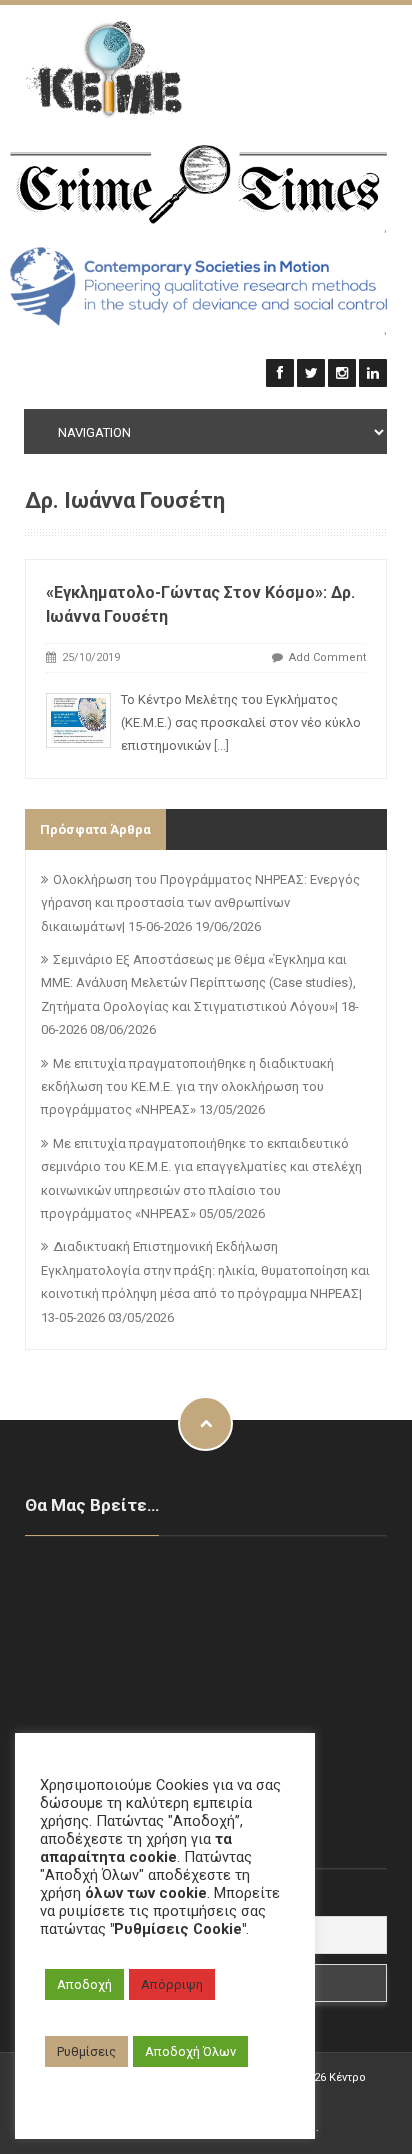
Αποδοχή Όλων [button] (190, 2051)
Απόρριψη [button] (172, 1984)
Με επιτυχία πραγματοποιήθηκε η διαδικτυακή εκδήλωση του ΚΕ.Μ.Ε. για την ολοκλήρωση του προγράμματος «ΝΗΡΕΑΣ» (187, 1087)
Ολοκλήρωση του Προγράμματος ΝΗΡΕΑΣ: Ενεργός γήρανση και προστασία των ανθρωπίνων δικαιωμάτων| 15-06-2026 (200, 903)
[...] (221, 745)
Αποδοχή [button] (84, 1984)
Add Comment (327, 657)
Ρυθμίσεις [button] (86, 2051)
